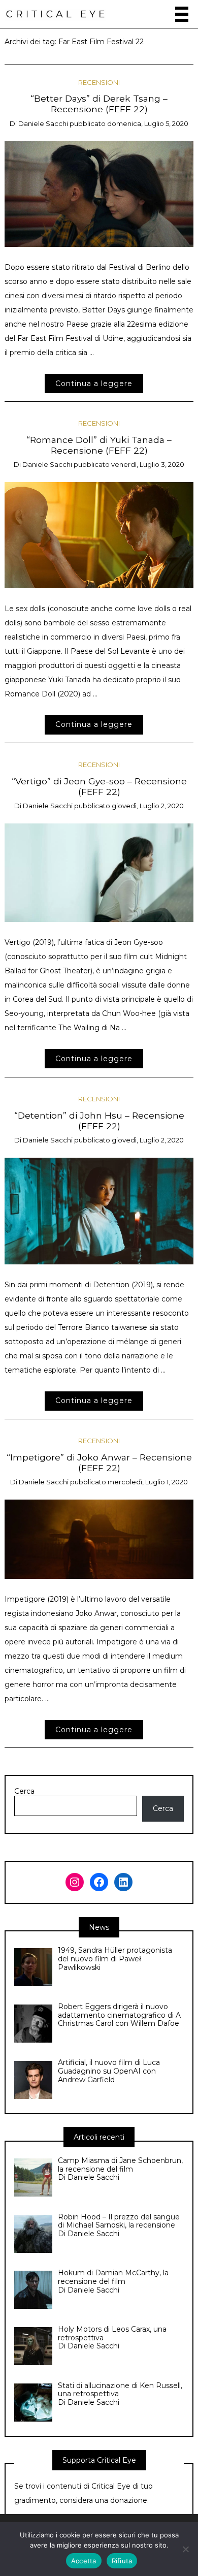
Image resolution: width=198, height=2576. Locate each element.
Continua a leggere (94, 384)
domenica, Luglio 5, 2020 (148, 123)
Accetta (84, 2561)
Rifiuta (122, 2561)
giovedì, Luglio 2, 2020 (148, 806)
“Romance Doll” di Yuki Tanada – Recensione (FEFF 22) (99, 445)
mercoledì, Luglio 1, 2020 (148, 1482)
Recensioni (99, 82)
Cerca (24, 1791)
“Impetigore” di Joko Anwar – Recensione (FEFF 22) (99, 1462)
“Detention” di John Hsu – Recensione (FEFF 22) (99, 1121)
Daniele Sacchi (43, 123)
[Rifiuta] (185, 2549)
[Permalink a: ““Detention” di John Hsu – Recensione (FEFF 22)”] (99, 1210)
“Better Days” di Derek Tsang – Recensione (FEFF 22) (99, 104)
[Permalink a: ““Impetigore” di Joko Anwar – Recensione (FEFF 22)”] (99, 1539)
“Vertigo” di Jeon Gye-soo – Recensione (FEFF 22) (99, 786)
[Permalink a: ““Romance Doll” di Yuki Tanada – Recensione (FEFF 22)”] (99, 534)
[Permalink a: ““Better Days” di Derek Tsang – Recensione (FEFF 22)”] (99, 193)
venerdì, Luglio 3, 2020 (148, 464)
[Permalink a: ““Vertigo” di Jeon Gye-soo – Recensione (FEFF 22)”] (99, 872)
